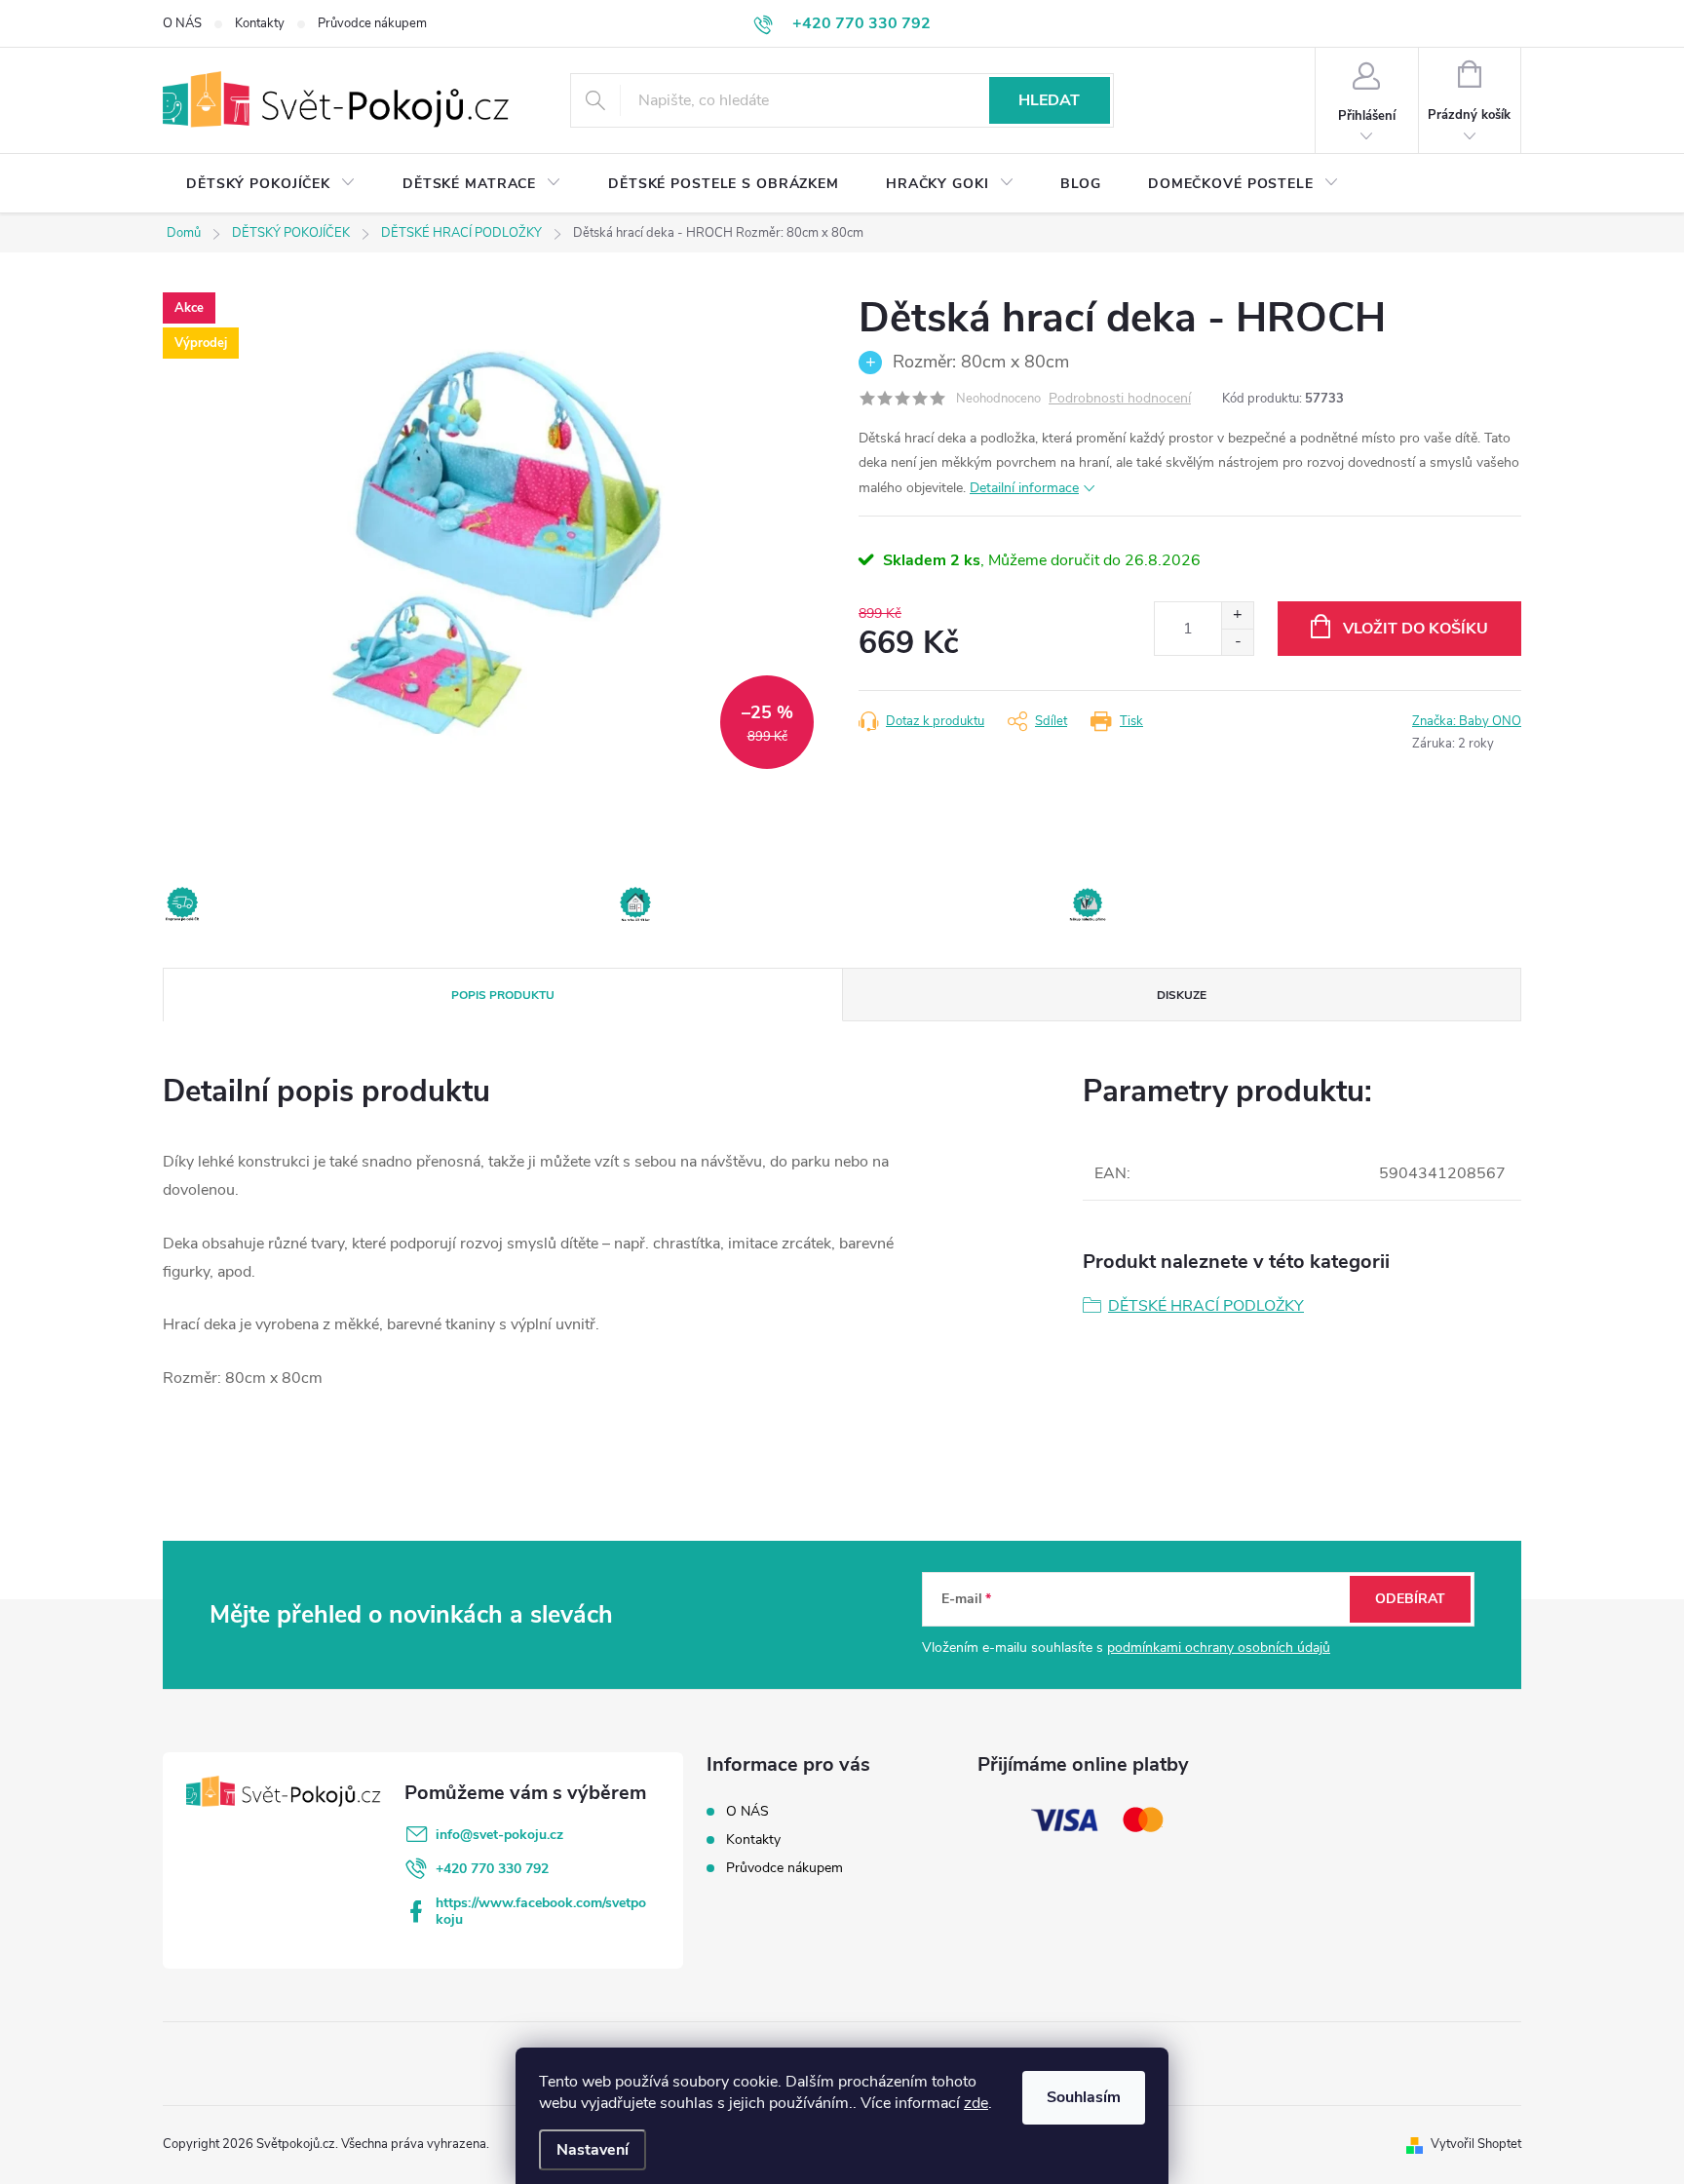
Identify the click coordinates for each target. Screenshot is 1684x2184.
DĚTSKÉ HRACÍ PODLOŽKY (1206, 1306)
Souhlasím (1084, 2097)
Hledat (1049, 100)
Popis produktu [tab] (503, 995)
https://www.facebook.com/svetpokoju (541, 1911)
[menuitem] (271, 184)
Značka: (1467, 721)
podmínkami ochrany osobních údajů (1219, 1648)
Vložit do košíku (1416, 629)
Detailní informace (1024, 488)
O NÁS (182, 23)
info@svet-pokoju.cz (499, 1835)
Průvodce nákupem (372, 23)
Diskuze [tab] (1182, 995)
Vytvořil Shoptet (1476, 2144)
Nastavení (593, 2150)
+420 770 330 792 (492, 1869)
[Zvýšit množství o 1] (1237, 615)
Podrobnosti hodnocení (1120, 399)
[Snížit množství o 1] (1237, 642)
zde (976, 2103)
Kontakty (260, 23)
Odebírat (1410, 1599)
